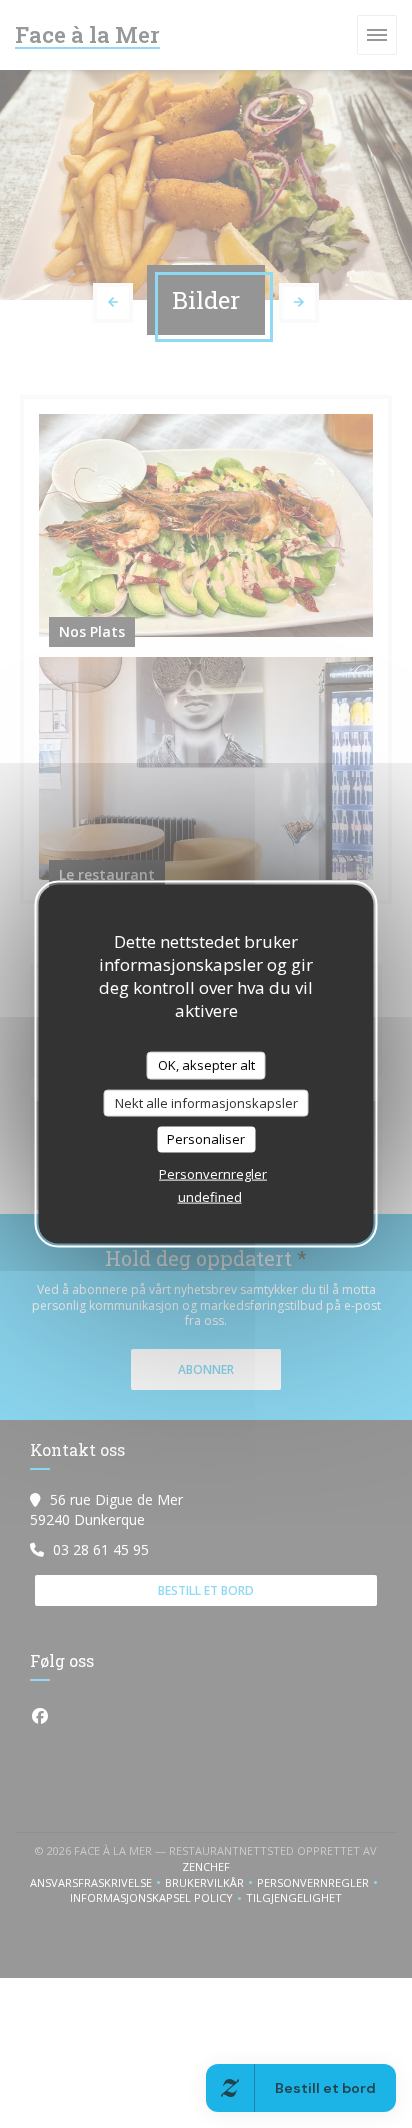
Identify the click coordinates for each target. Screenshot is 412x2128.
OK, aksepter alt (206, 1065)
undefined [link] (210, 1196)
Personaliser (206, 1139)
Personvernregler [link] (213, 1173)
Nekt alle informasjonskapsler (206, 1102)
